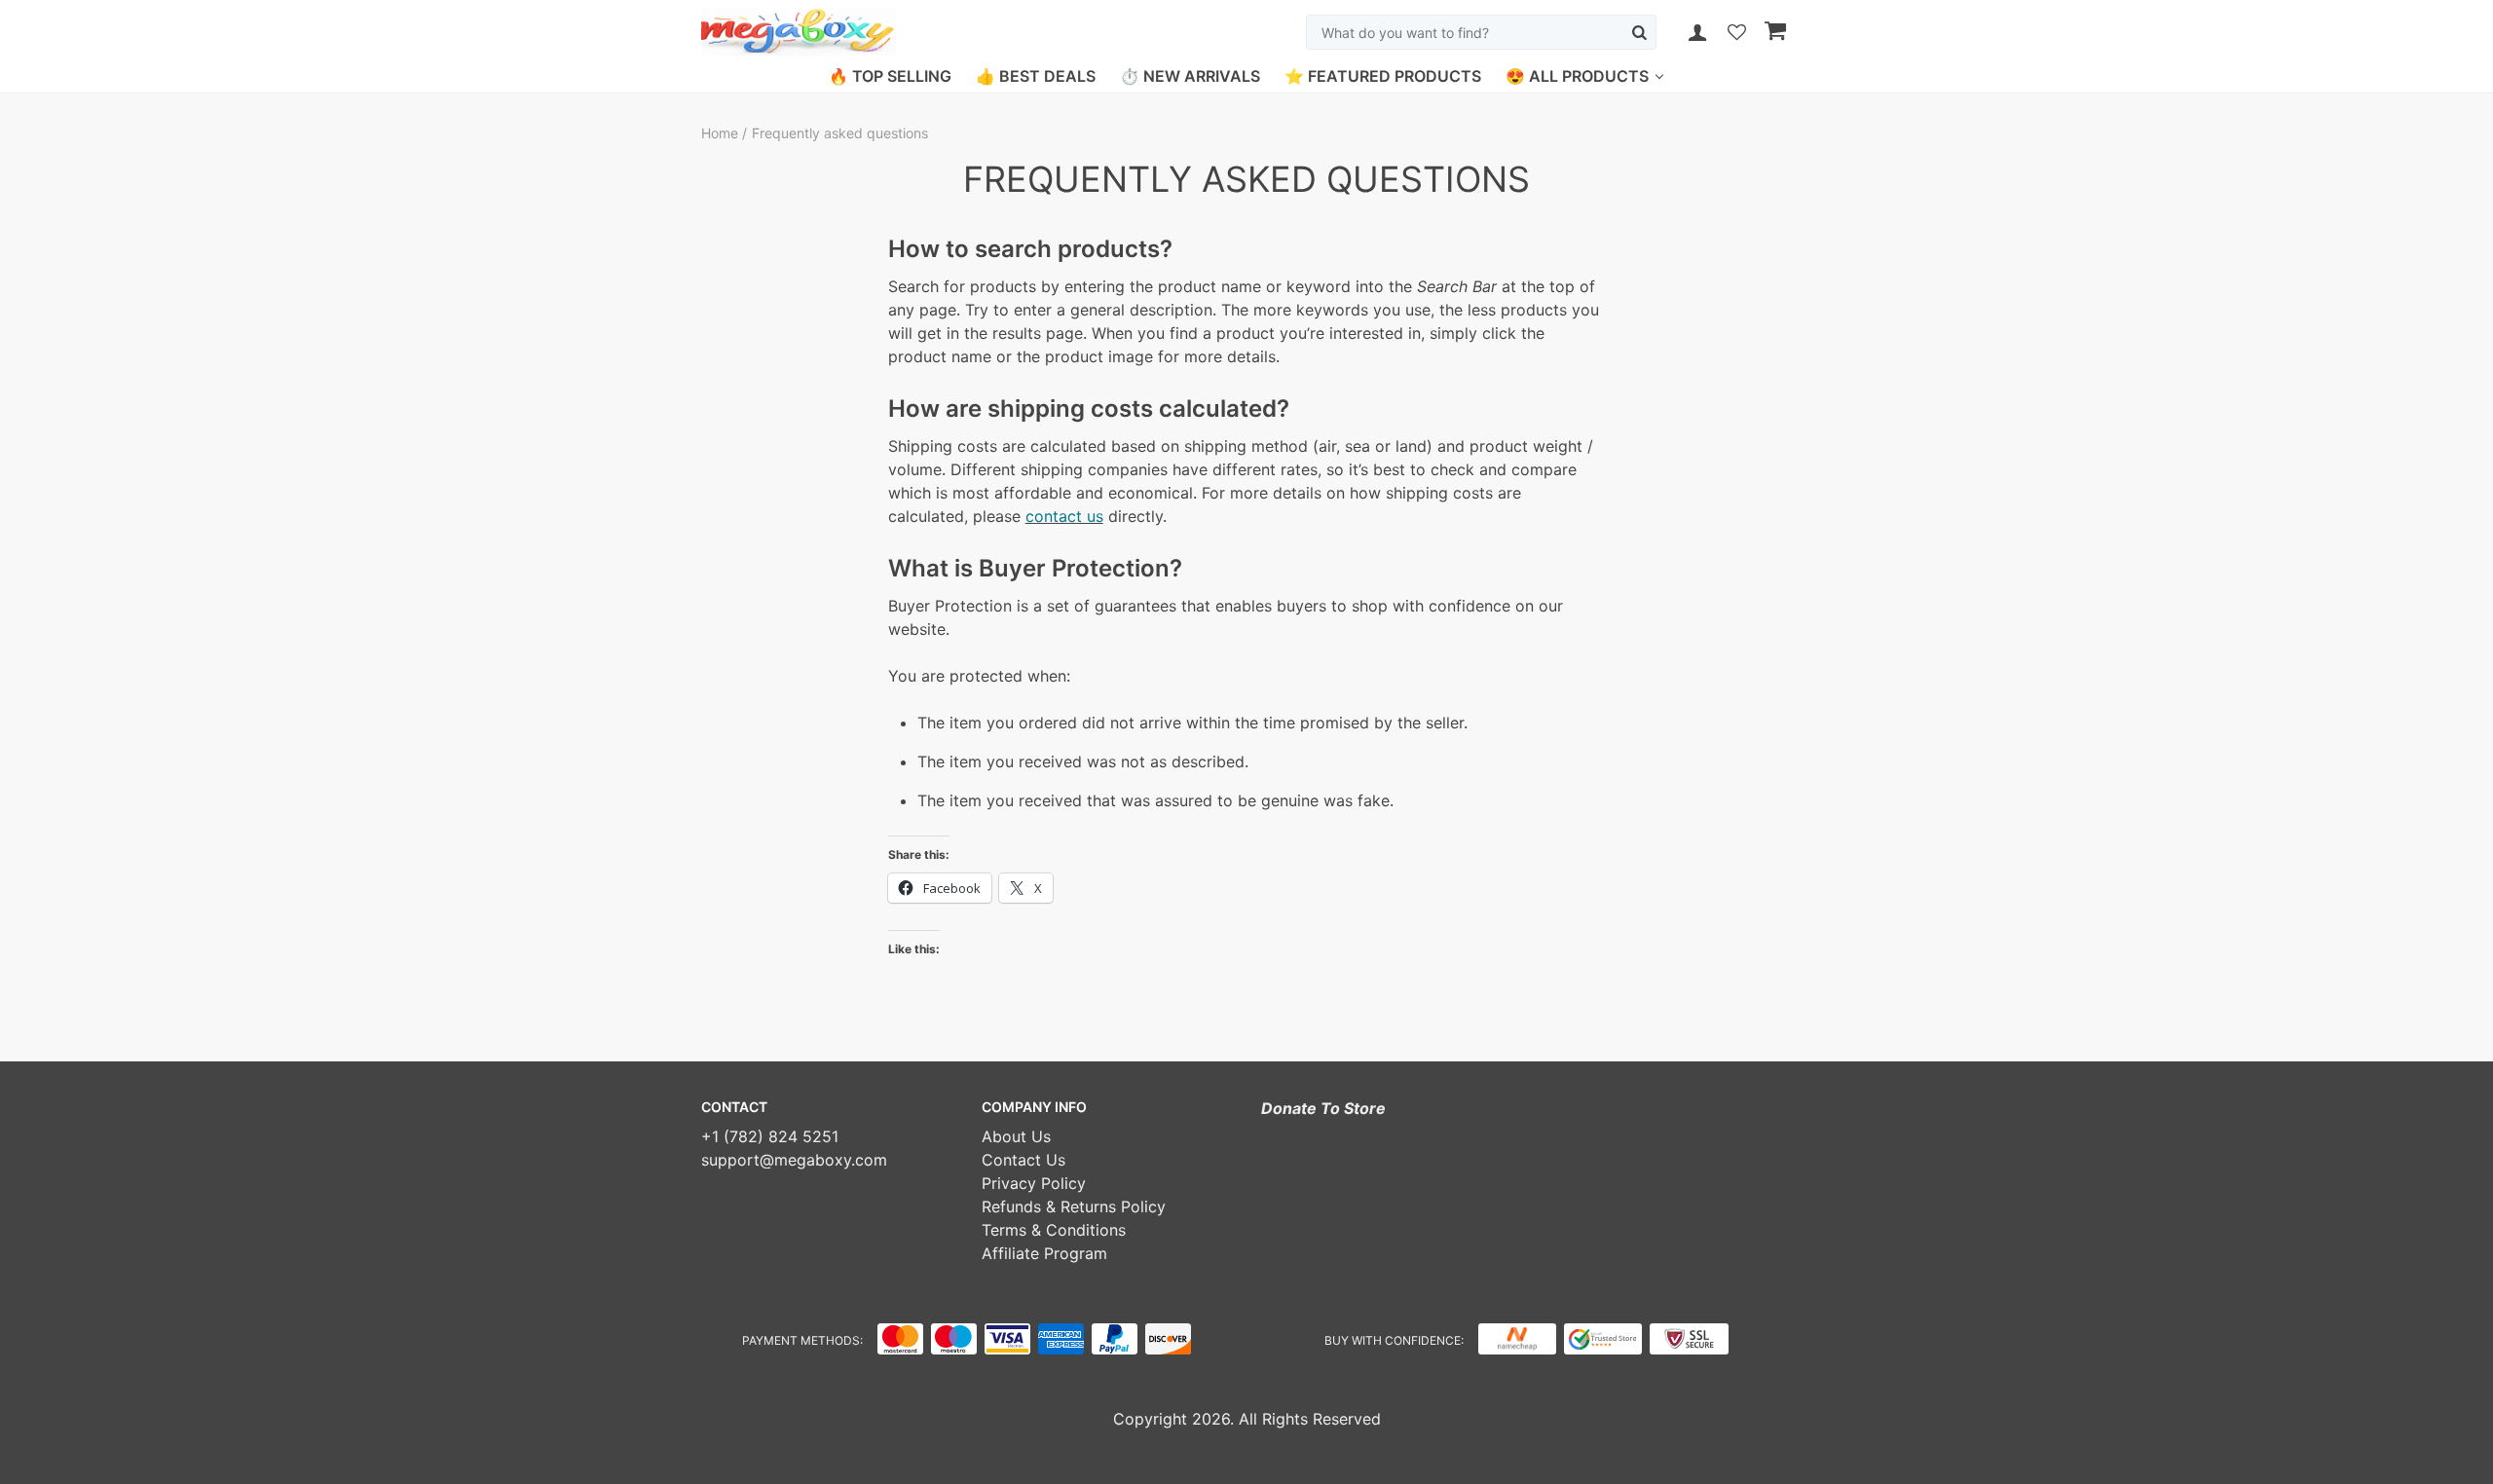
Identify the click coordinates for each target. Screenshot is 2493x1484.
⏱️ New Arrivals (1190, 76)
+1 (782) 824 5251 (770, 1136)
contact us (1064, 516)
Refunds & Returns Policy (1074, 1206)
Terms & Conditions (1054, 1230)
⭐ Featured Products (1383, 76)
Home (722, 133)
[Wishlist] (1737, 34)
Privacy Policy (1034, 1183)
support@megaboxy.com (794, 1160)
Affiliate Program (1044, 1253)
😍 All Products (1577, 76)
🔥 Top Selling (890, 76)
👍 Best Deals (1036, 76)
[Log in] (1697, 32)
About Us (1016, 1136)
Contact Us (1023, 1160)
